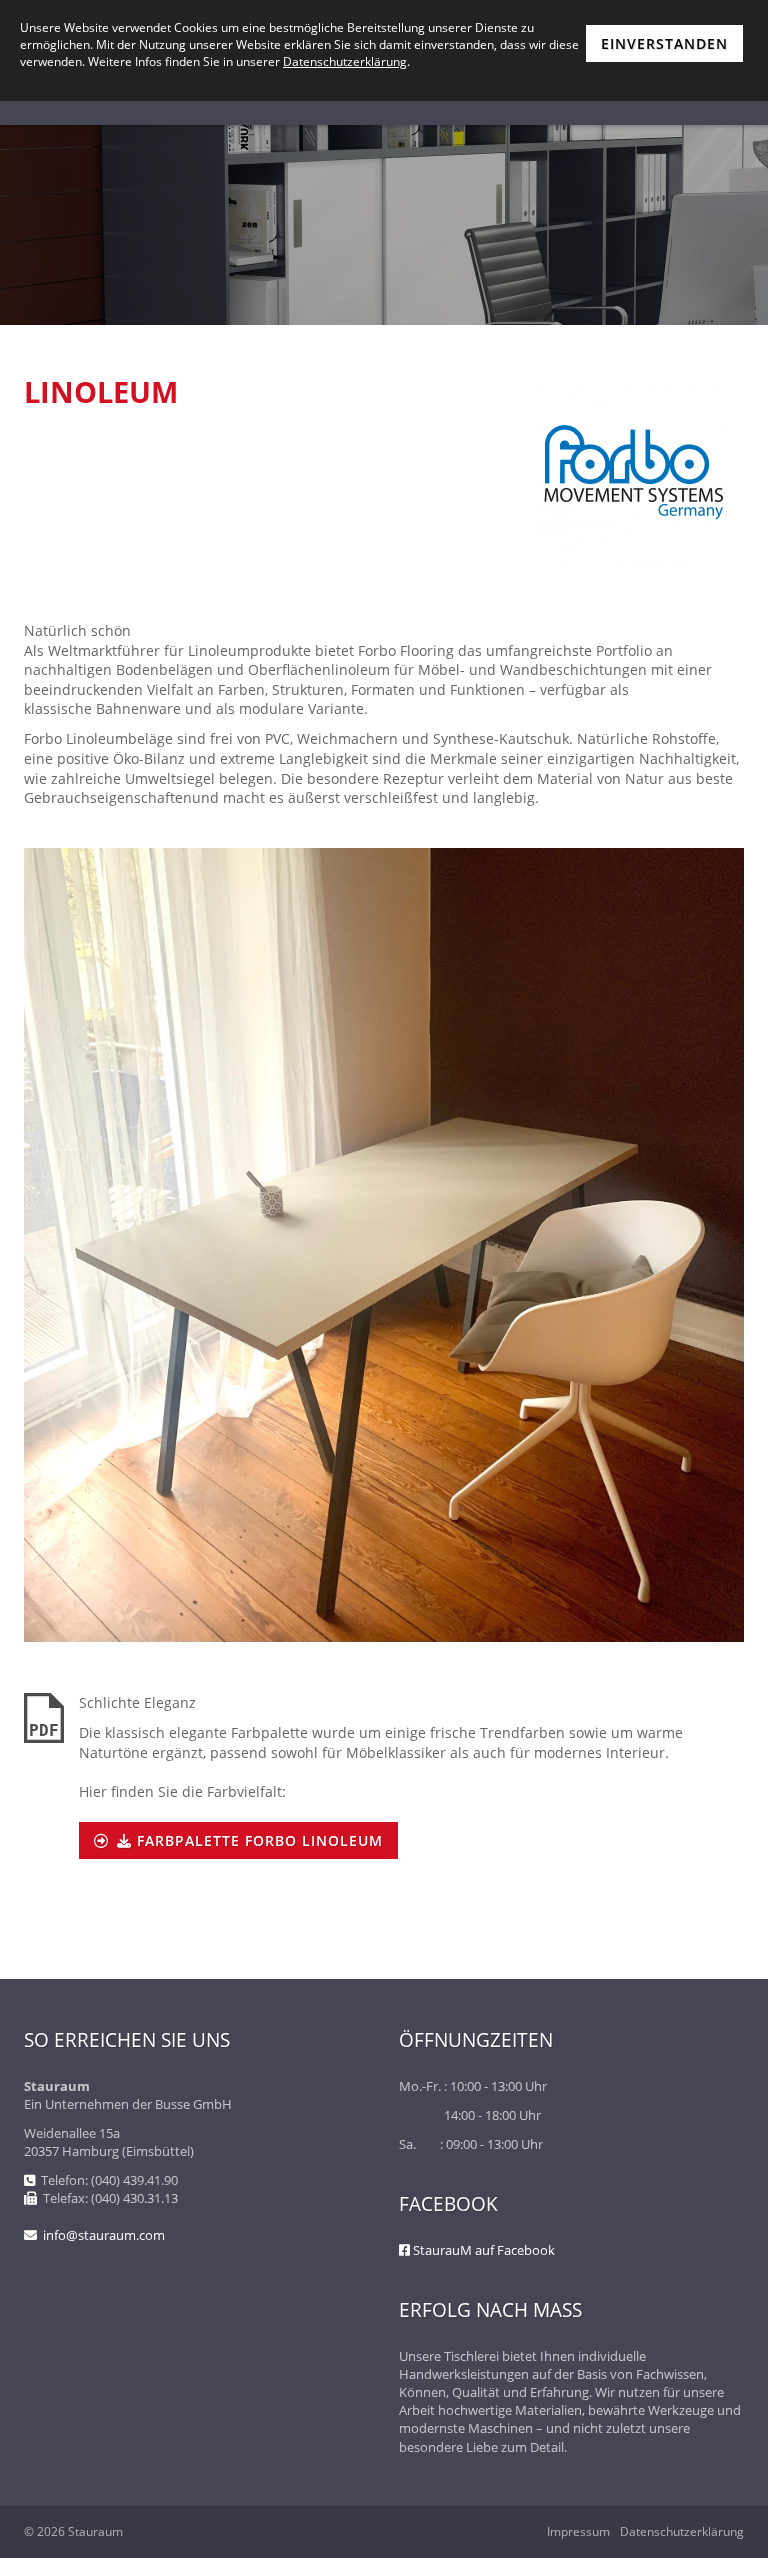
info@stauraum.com (104, 2235)
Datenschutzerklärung (682, 2532)
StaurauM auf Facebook (484, 2250)
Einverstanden (664, 43)
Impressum (578, 2532)
